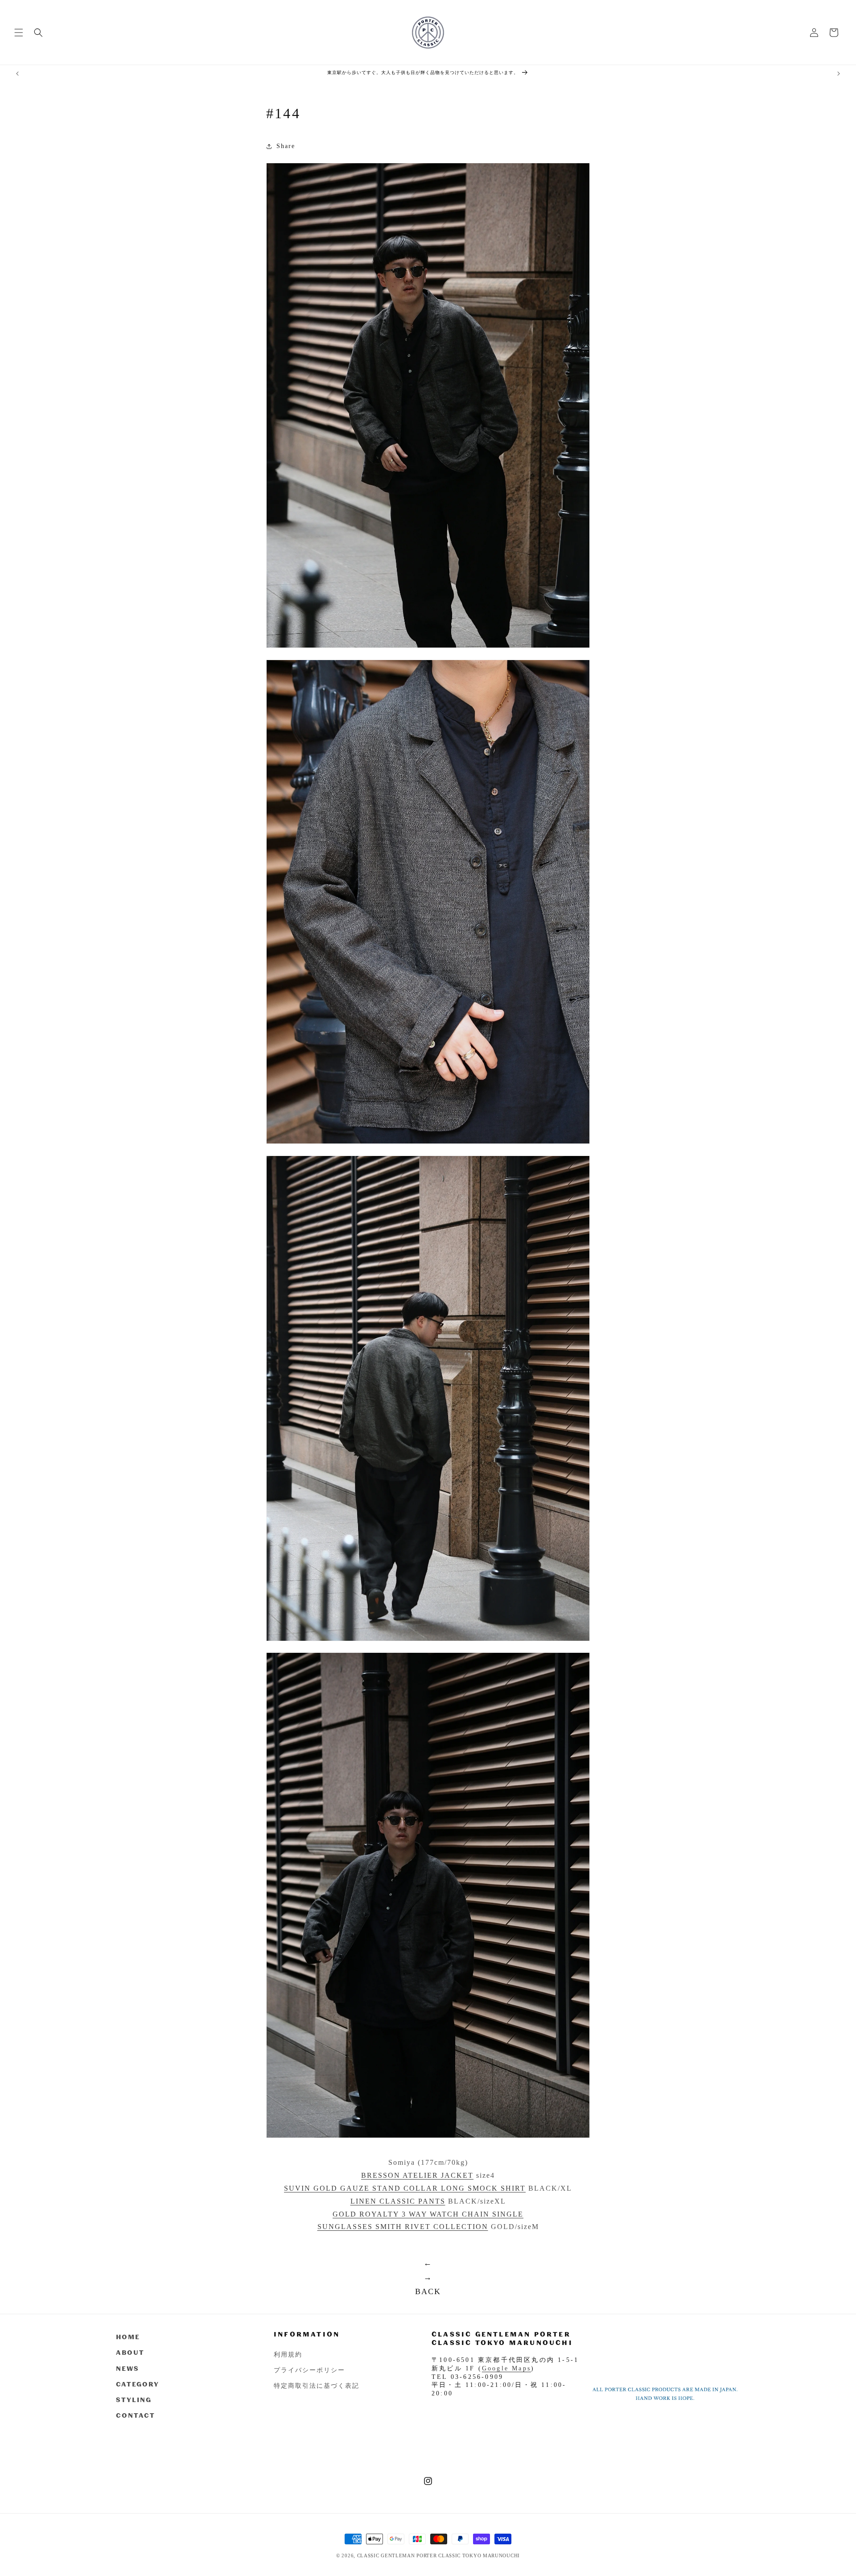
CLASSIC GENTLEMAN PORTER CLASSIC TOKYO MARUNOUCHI (438, 2555)
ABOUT (130, 2352)
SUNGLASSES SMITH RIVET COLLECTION (403, 2227)
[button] (19, 33)
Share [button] (286, 146)
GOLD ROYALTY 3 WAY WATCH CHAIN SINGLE (428, 2214)
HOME (128, 2337)
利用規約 (288, 2354)
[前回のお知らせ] (17, 74)
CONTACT (136, 2415)
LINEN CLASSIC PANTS (398, 2201)
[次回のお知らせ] (839, 74)
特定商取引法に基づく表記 (317, 2385)
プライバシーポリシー (309, 2369)
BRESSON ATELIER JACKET (417, 2175)
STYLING (134, 2399)
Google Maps (506, 2368)
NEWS (128, 2368)
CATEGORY (138, 2384)
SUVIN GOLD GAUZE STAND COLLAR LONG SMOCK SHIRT (405, 2188)
